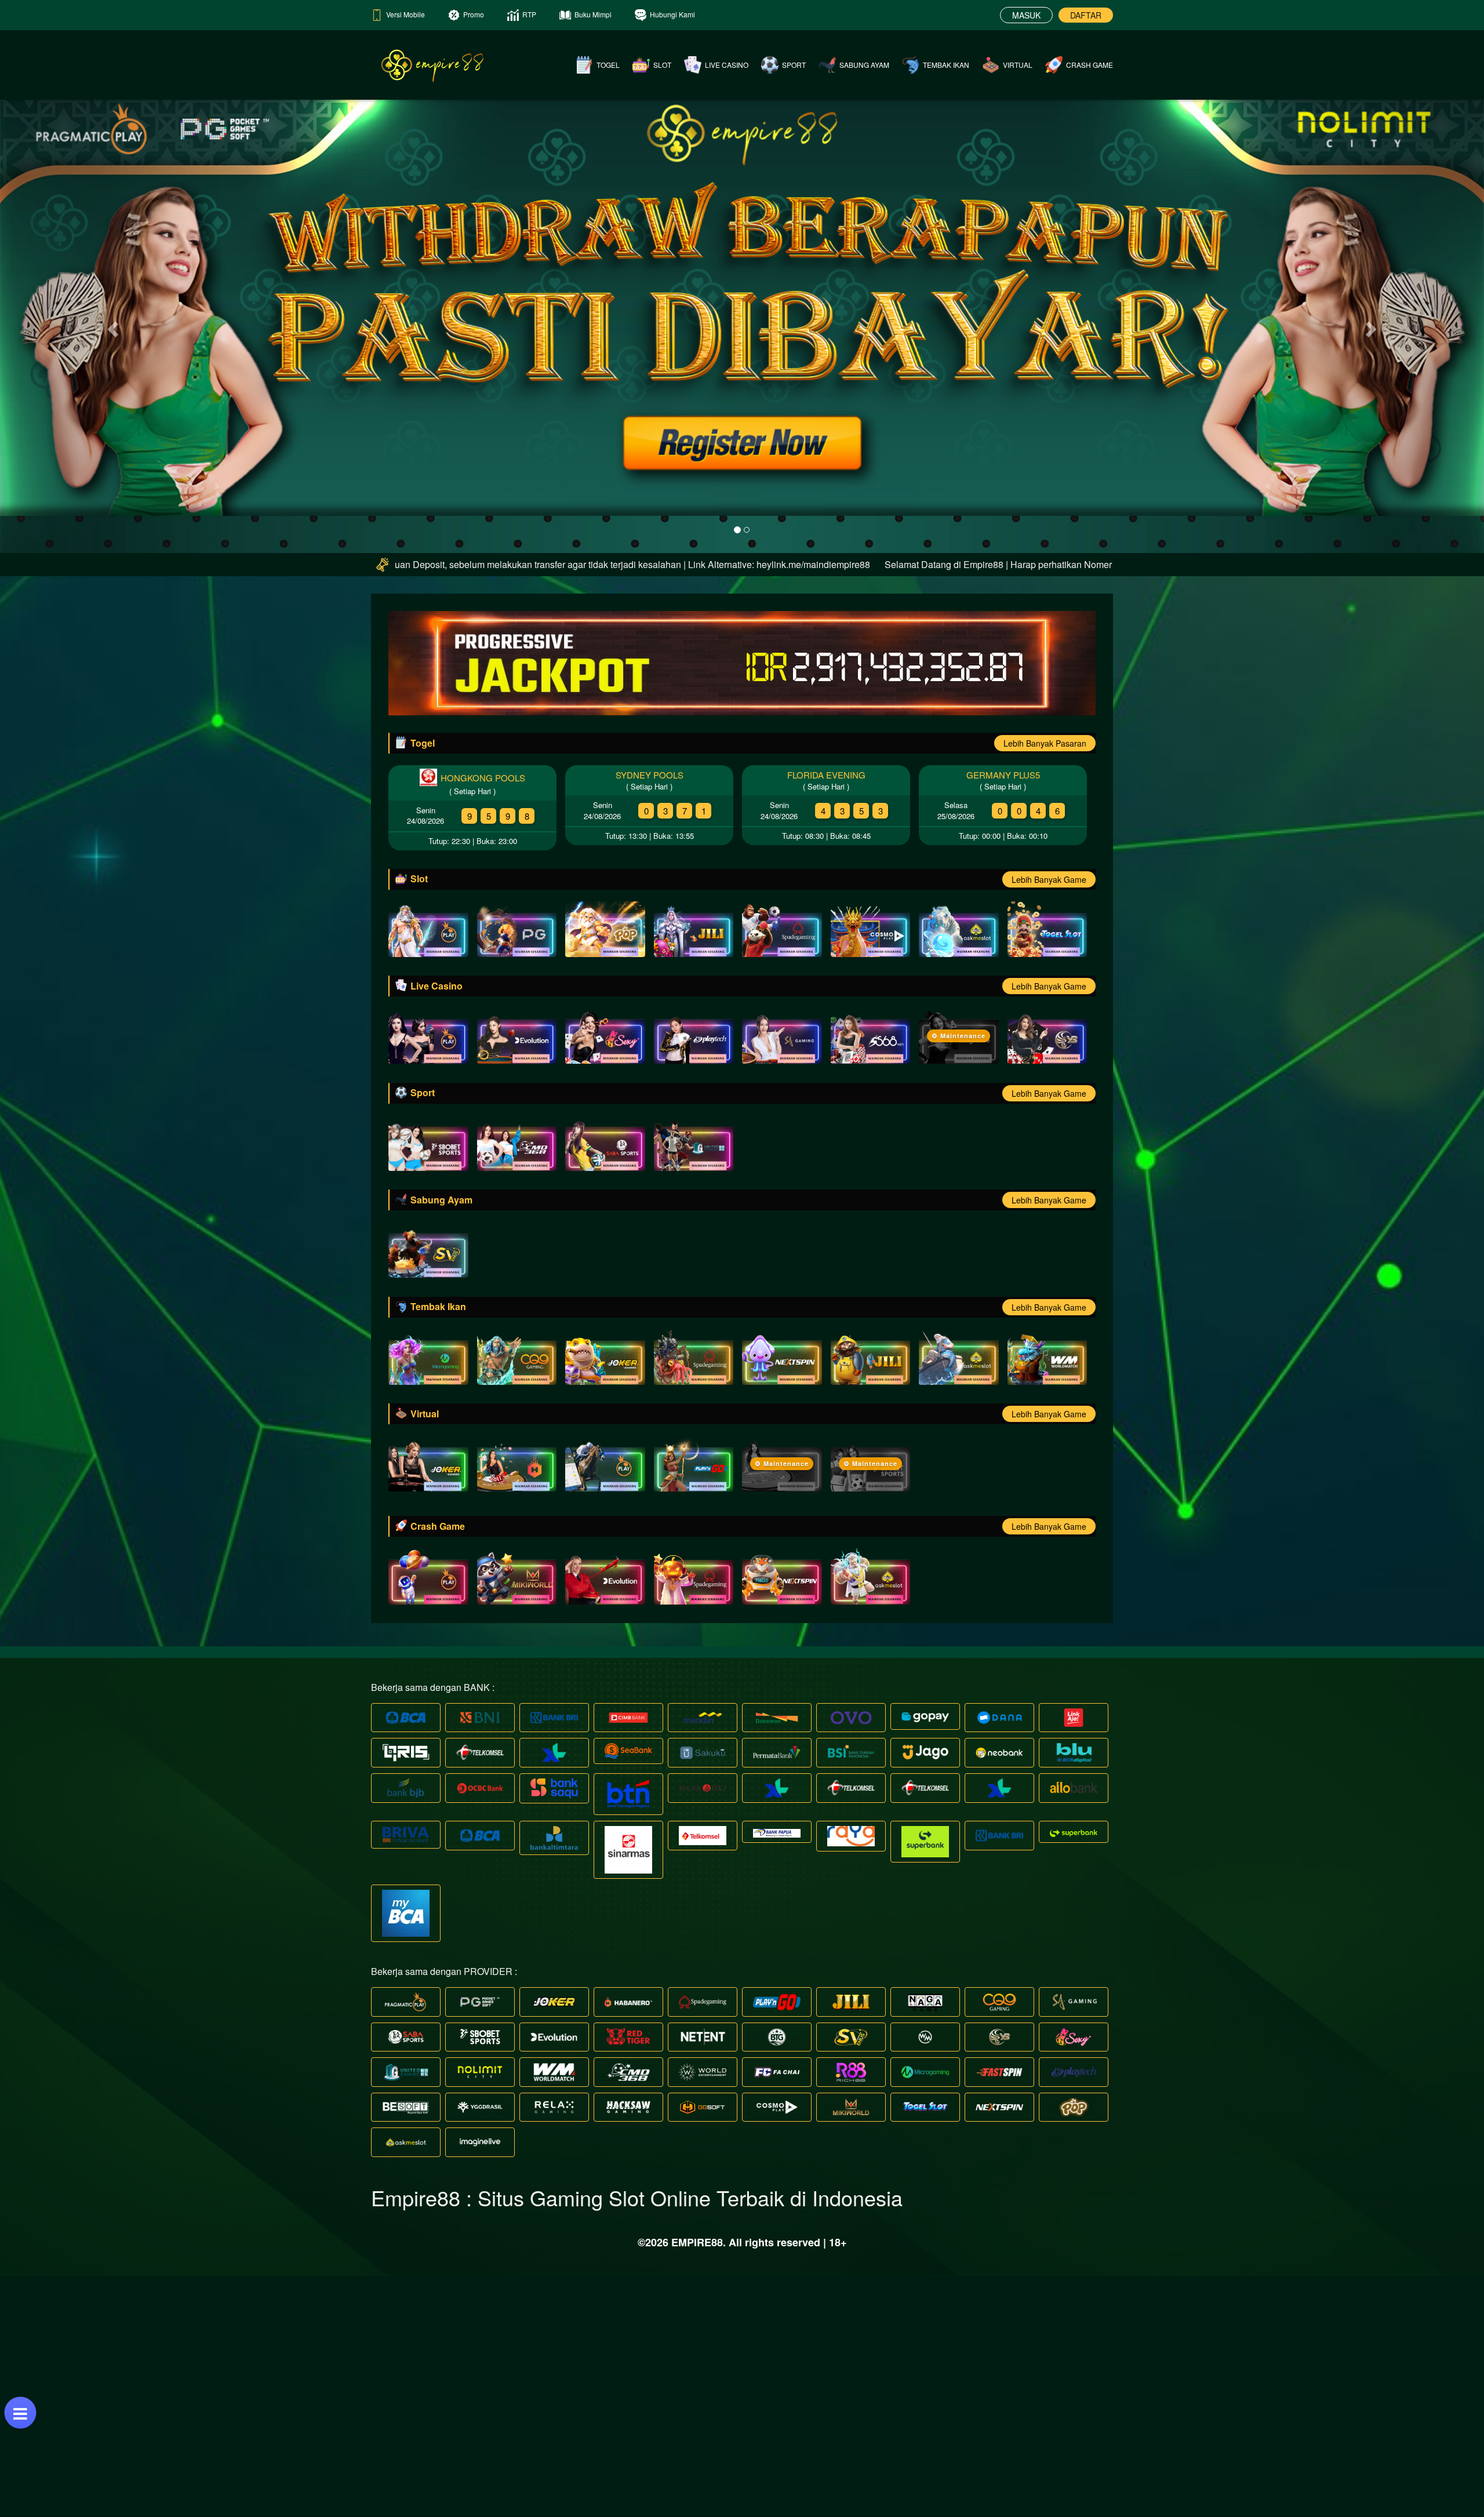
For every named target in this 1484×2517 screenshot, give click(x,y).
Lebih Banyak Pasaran (1045, 743)
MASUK (1026, 15)
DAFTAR (1086, 15)
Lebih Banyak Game (1049, 879)
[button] (111, 326)
